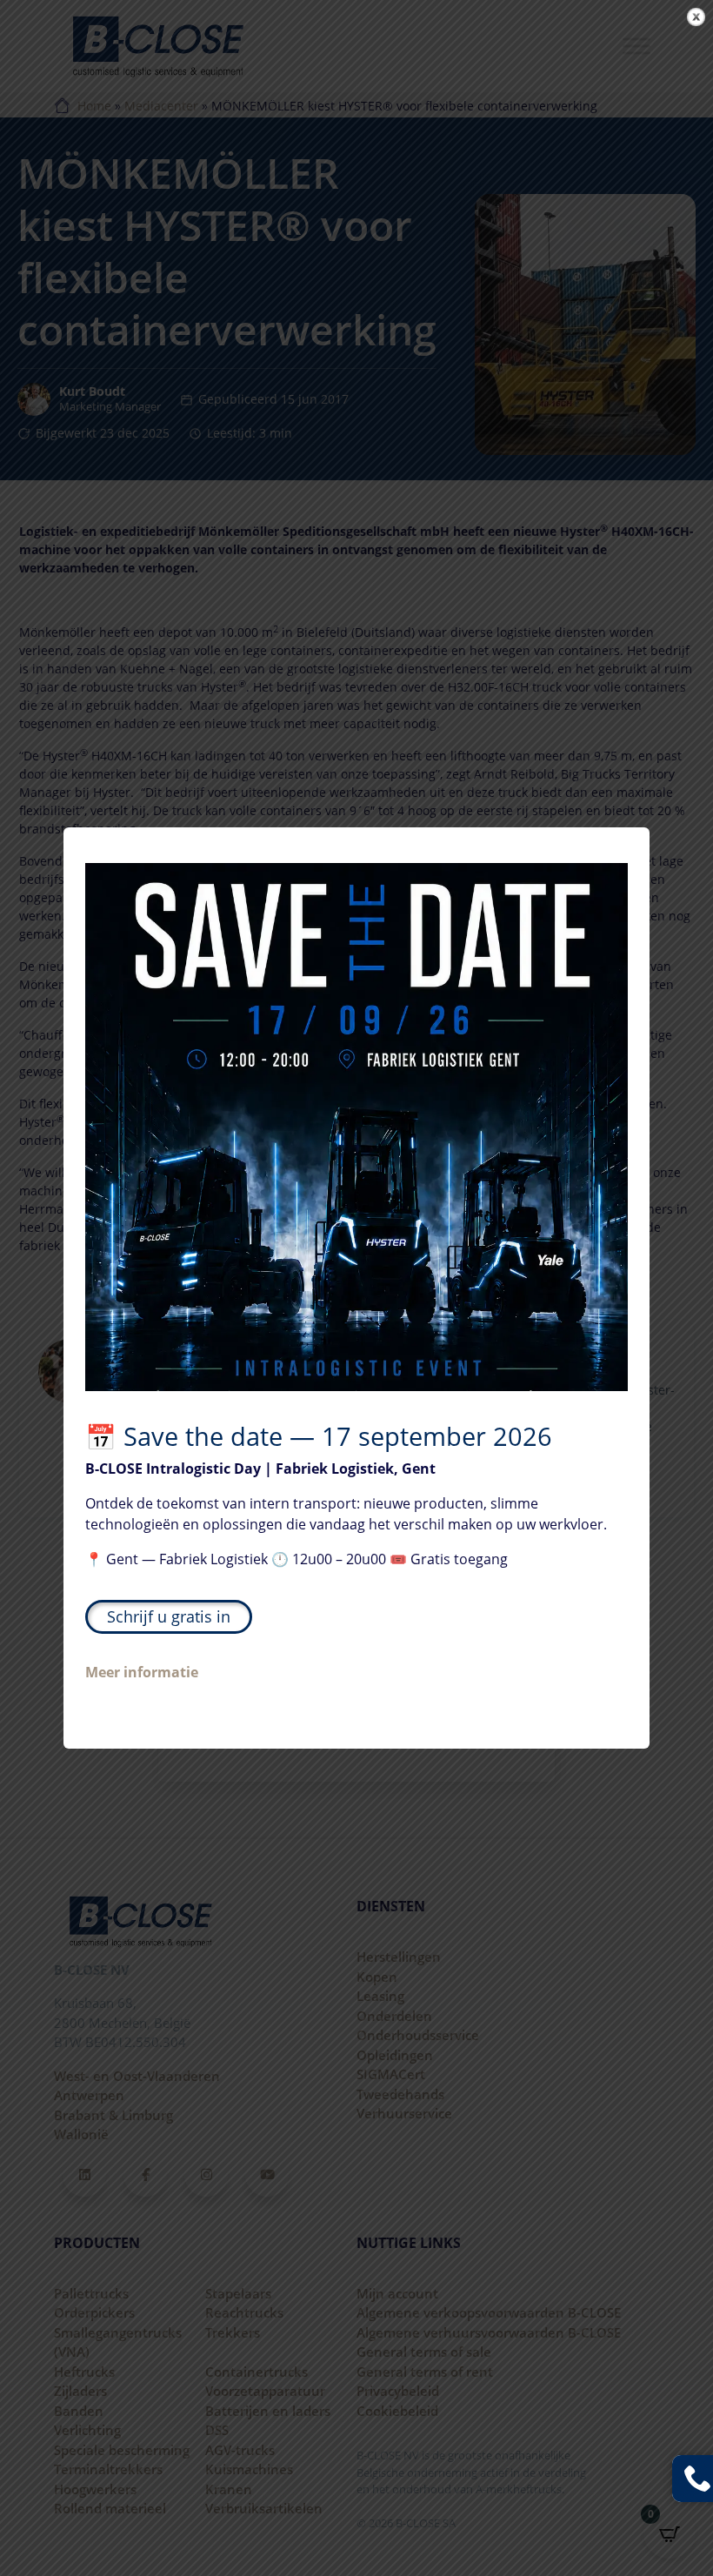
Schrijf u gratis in (169, 1616)
